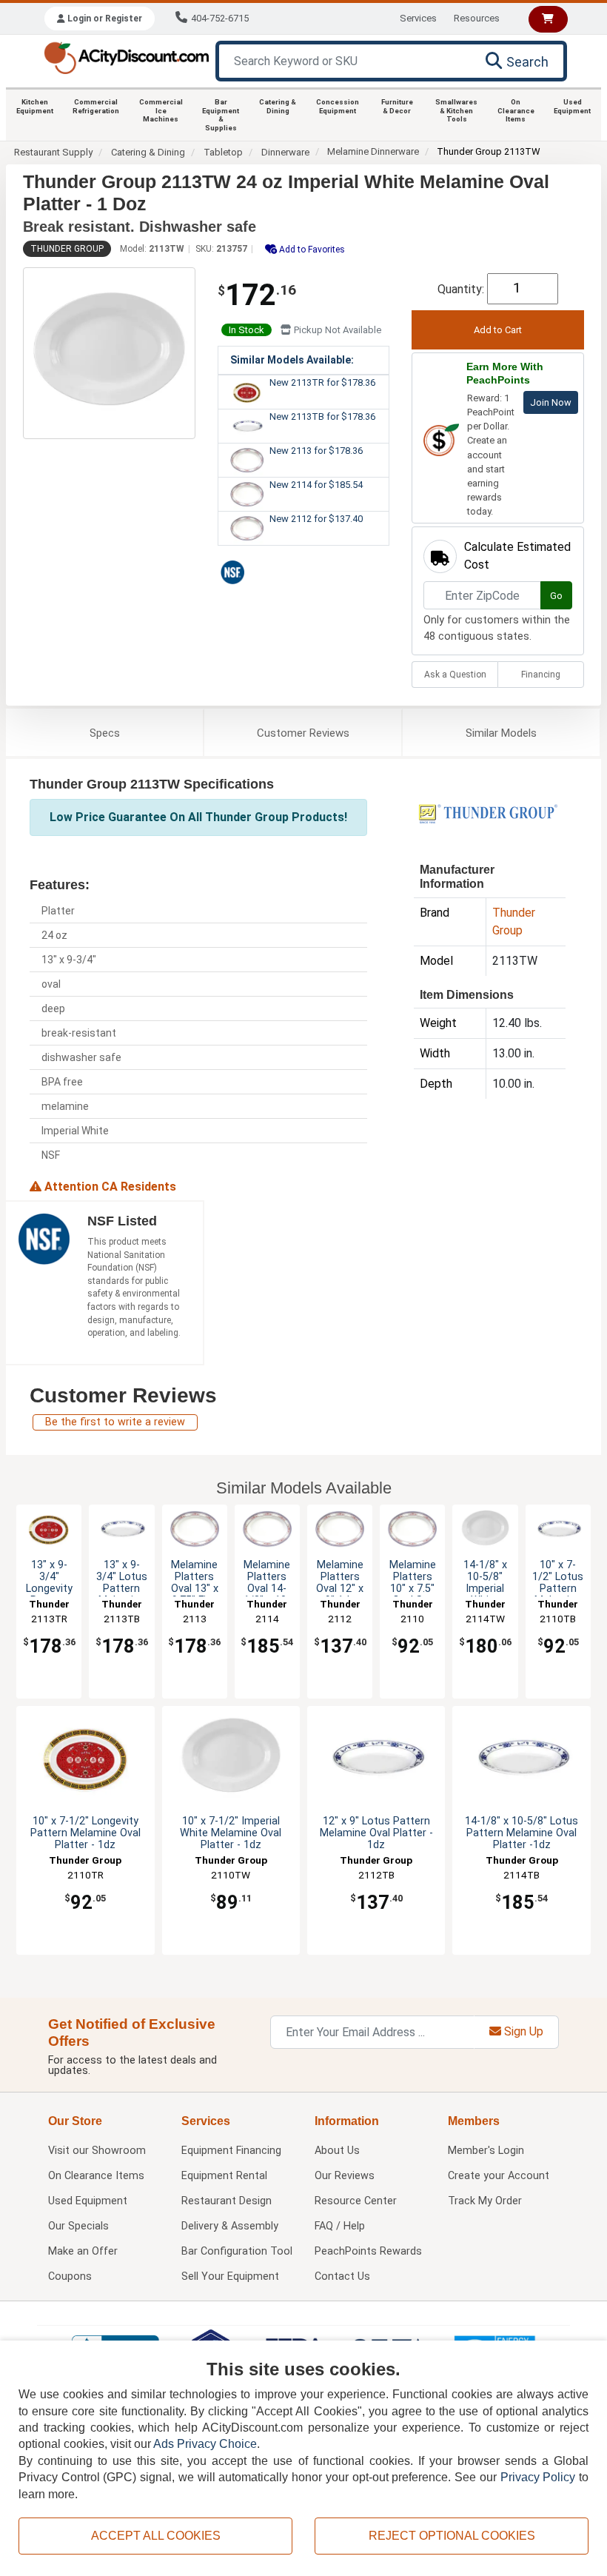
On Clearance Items (516, 110)
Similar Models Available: (292, 360)
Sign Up (522, 2031)
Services (418, 18)
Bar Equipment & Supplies (221, 115)
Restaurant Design (227, 2201)
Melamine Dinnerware (373, 151)
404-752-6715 (220, 18)
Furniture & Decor (397, 106)
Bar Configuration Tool (237, 2251)
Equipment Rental (224, 2176)
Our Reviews (345, 2176)
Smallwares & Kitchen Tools (456, 110)
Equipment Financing (231, 2151)
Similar (501, 733)
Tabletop (223, 152)
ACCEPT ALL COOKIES (156, 2536)
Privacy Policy (538, 2477)
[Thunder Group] (488, 813)
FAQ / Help (340, 2226)
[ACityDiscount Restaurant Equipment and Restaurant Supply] (126, 57)
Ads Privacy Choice (205, 2444)
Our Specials (78, 2226)
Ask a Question (455, 675)
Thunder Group (67, 249)
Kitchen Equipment (35, 106)
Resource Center (356, 2201)
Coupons (70, 2276)
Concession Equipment (338, 106)
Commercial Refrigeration (96, 106)
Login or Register (104, 19)
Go (556, 596)
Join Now (551, 402)
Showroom (97, 2151)
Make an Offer (83, 2251)
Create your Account (499, 2176)
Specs (105, 733)
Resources (477, 18)
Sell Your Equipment (230, 2276)
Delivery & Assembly (230, 2226)
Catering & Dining (278, 106)
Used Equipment (572, 106)
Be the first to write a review (115, 1422)
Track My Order (485, 2201)
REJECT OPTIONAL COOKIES (452, 2536)
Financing (541, 675)
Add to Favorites (311, 250)
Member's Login (486, 2151)
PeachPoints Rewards (368, 2251)
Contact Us (342, 2276)
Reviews (303, 733)
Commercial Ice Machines (161, 110)
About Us (337, 2151)
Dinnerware (285, 152)
